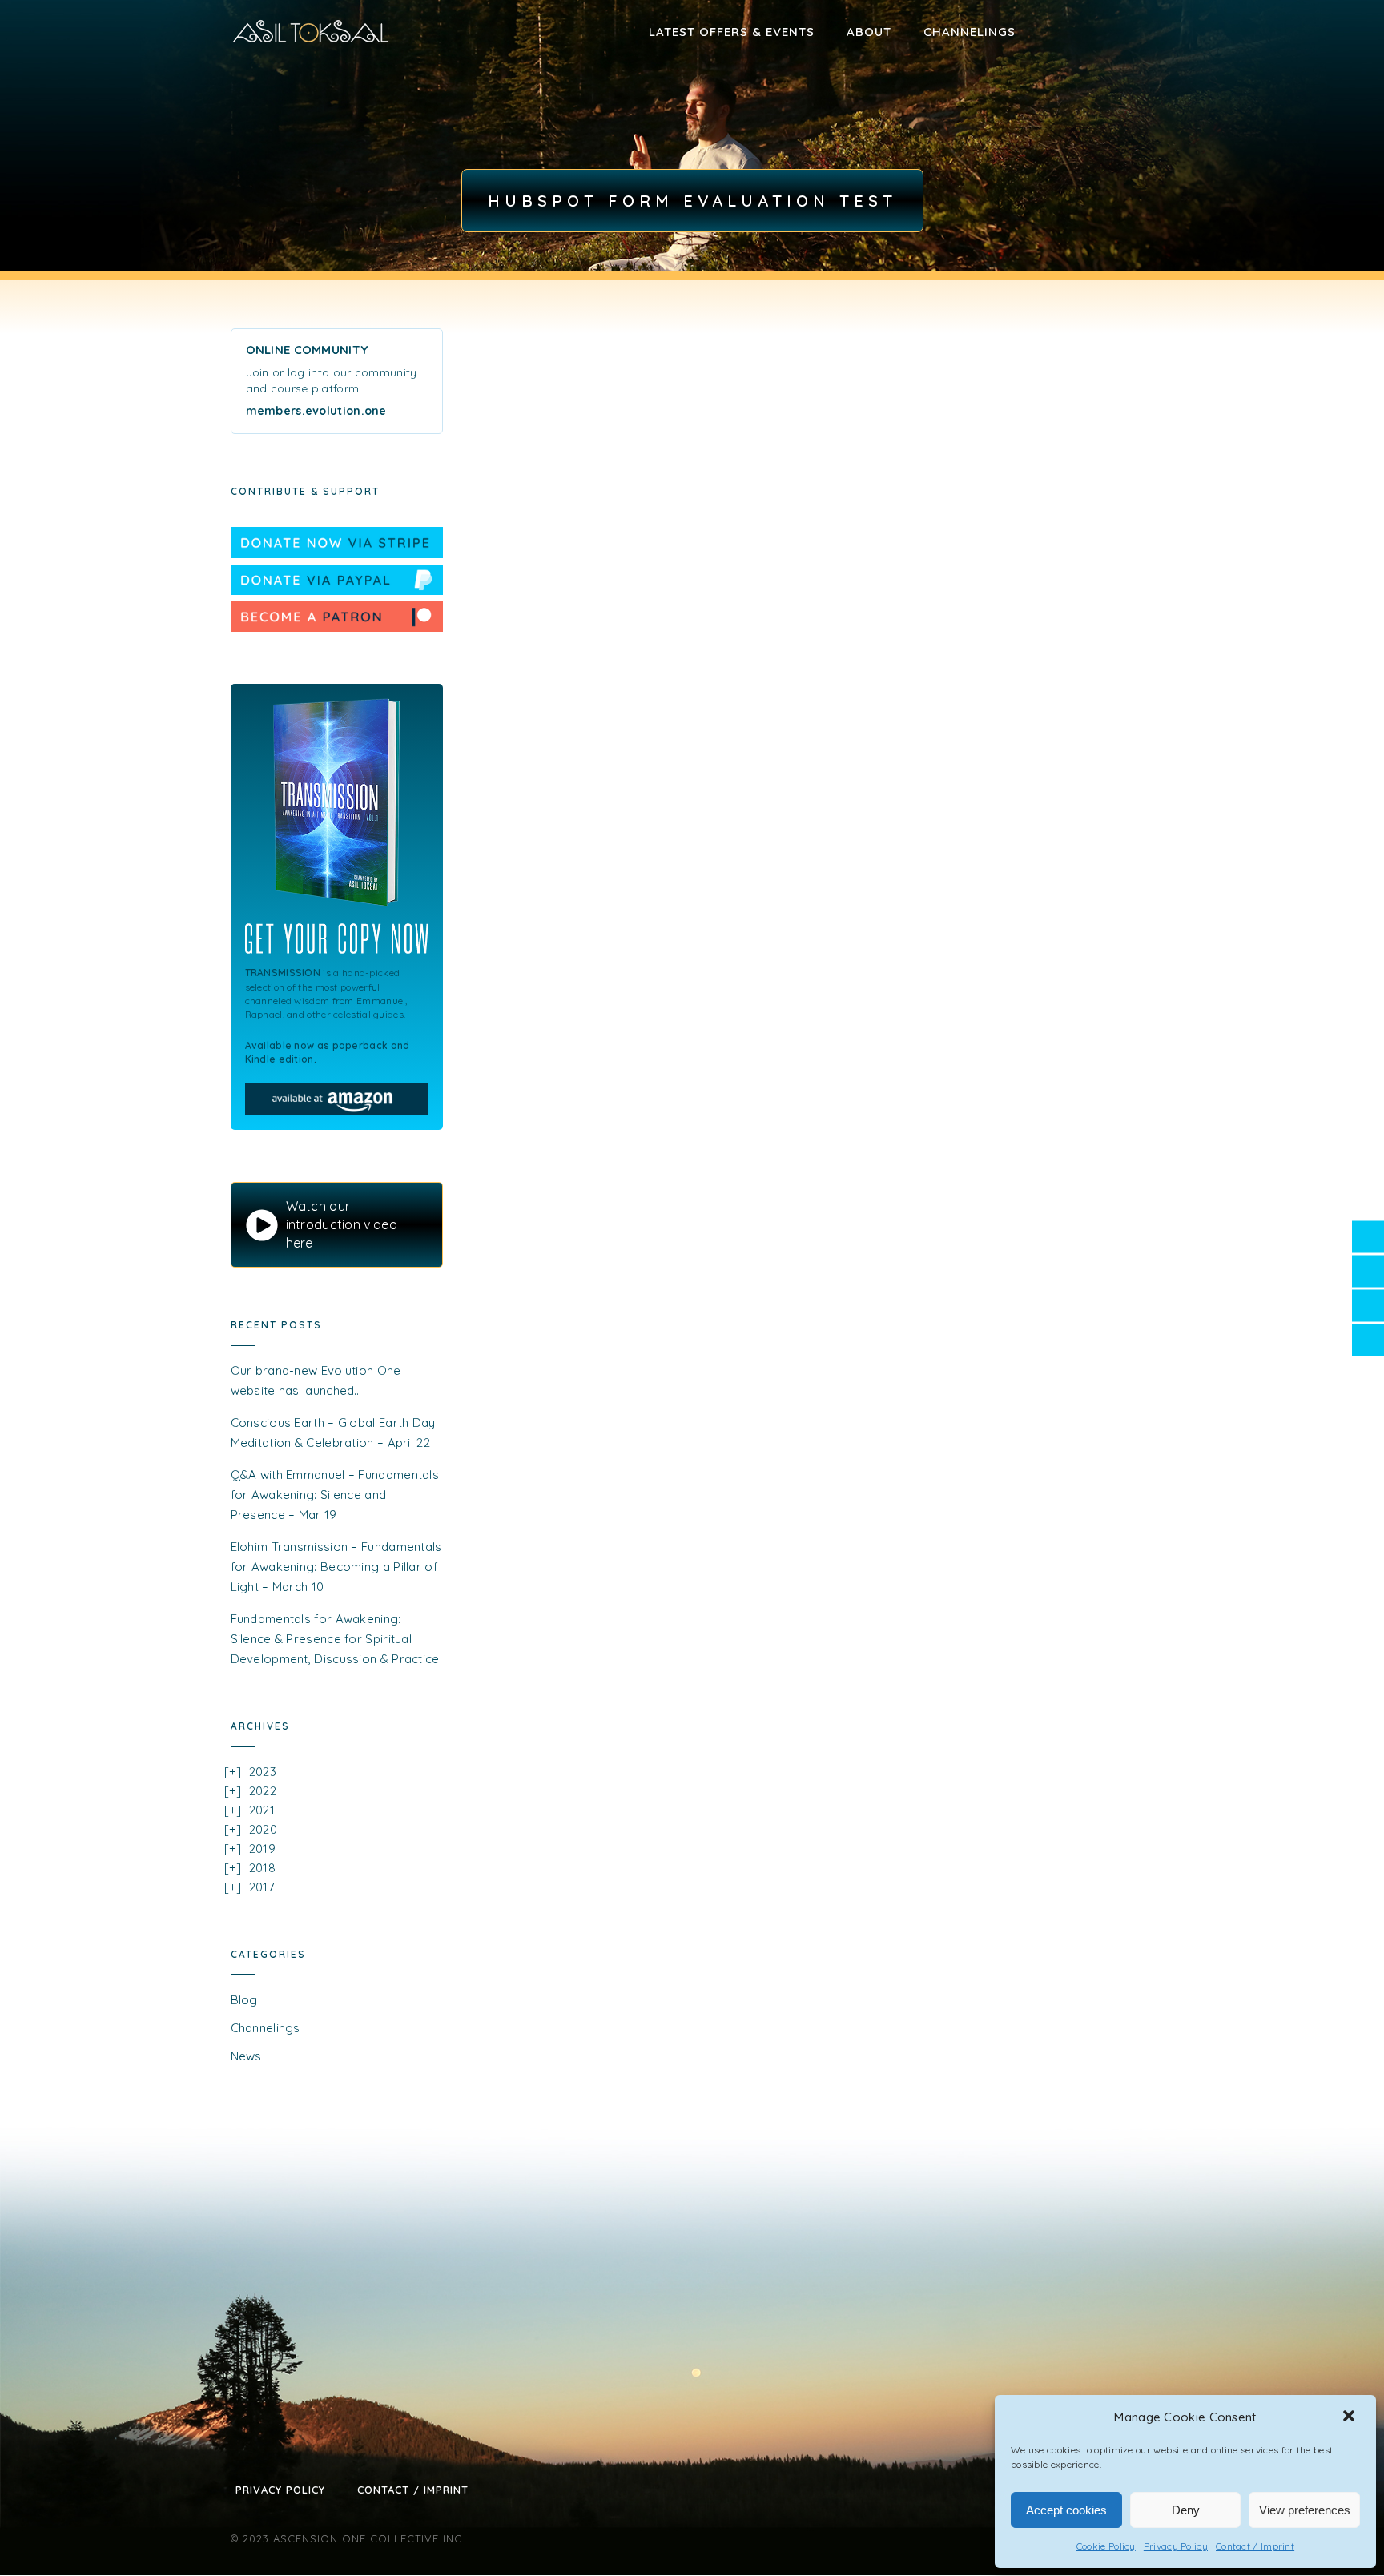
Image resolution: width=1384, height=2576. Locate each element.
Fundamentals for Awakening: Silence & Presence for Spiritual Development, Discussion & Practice (335, 1639)
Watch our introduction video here (342, 1224)
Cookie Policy (1106, 2546)
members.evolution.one (316, 411)
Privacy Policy (1176, 2546)
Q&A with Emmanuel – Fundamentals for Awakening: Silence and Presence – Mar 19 (335, 1495)
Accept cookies (1066, 2510)
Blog (244, 2000)
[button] (1350, 2417)
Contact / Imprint (1255, 2546)
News (246, 2056)
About (869, 32)
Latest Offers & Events (732, 32)
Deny (1186, 2510)
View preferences (1305, 2510)
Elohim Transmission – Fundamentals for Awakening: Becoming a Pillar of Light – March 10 (336, 1567)
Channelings (970, 32)
